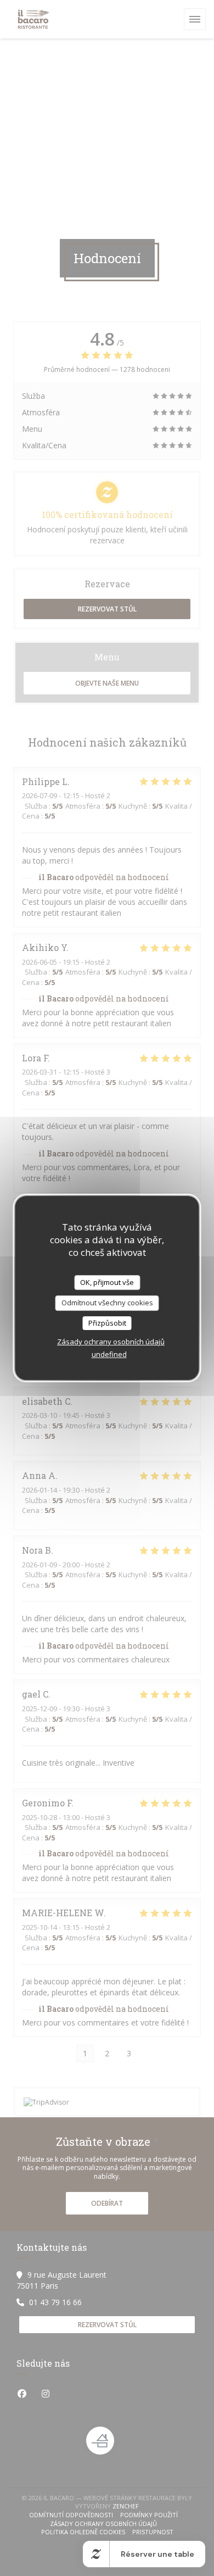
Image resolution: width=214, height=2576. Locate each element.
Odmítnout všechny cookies (107, 1303)
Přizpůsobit (107, 1323)
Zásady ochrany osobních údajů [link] (111, 1342)
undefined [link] (109, 1354)
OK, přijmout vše (107, 1282)
